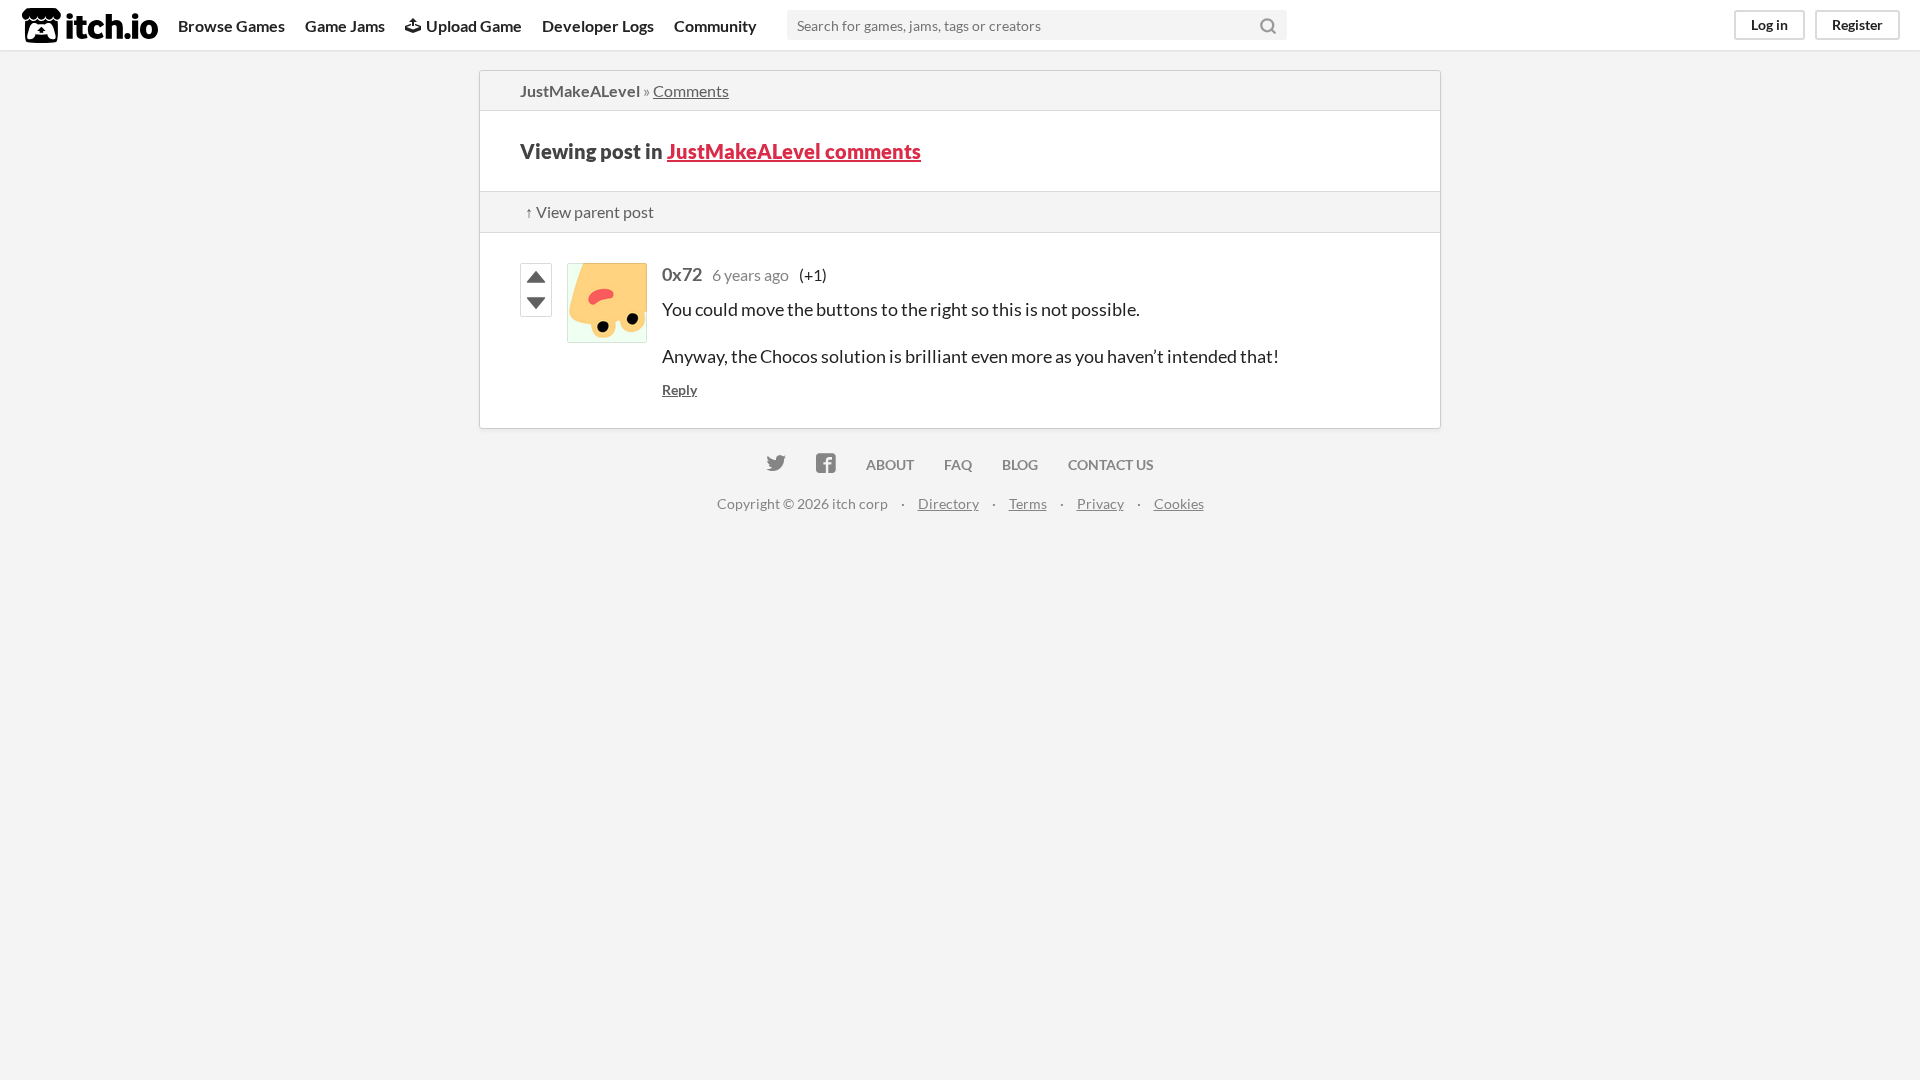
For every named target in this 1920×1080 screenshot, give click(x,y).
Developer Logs (598, 25)
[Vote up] (536, 277)
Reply (679, 389)
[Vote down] (536, 303)
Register (1857, 24)
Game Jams (345, 25)
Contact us (1111, 464)
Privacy (1100, 503)
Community (715, 25)
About (890, 464)
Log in (1769, 24)
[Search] (1268, 25)
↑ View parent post (589, 211)
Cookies (1179, 503)
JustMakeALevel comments (794, 151)
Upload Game (474, 25)
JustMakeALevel (580, 90)
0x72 (682, 274)
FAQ (958, 464)
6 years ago (750, 274)
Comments (691, 90)
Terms (1028, 503)
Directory (948, 503)
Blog (1020, 464)
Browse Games (231, 25)
